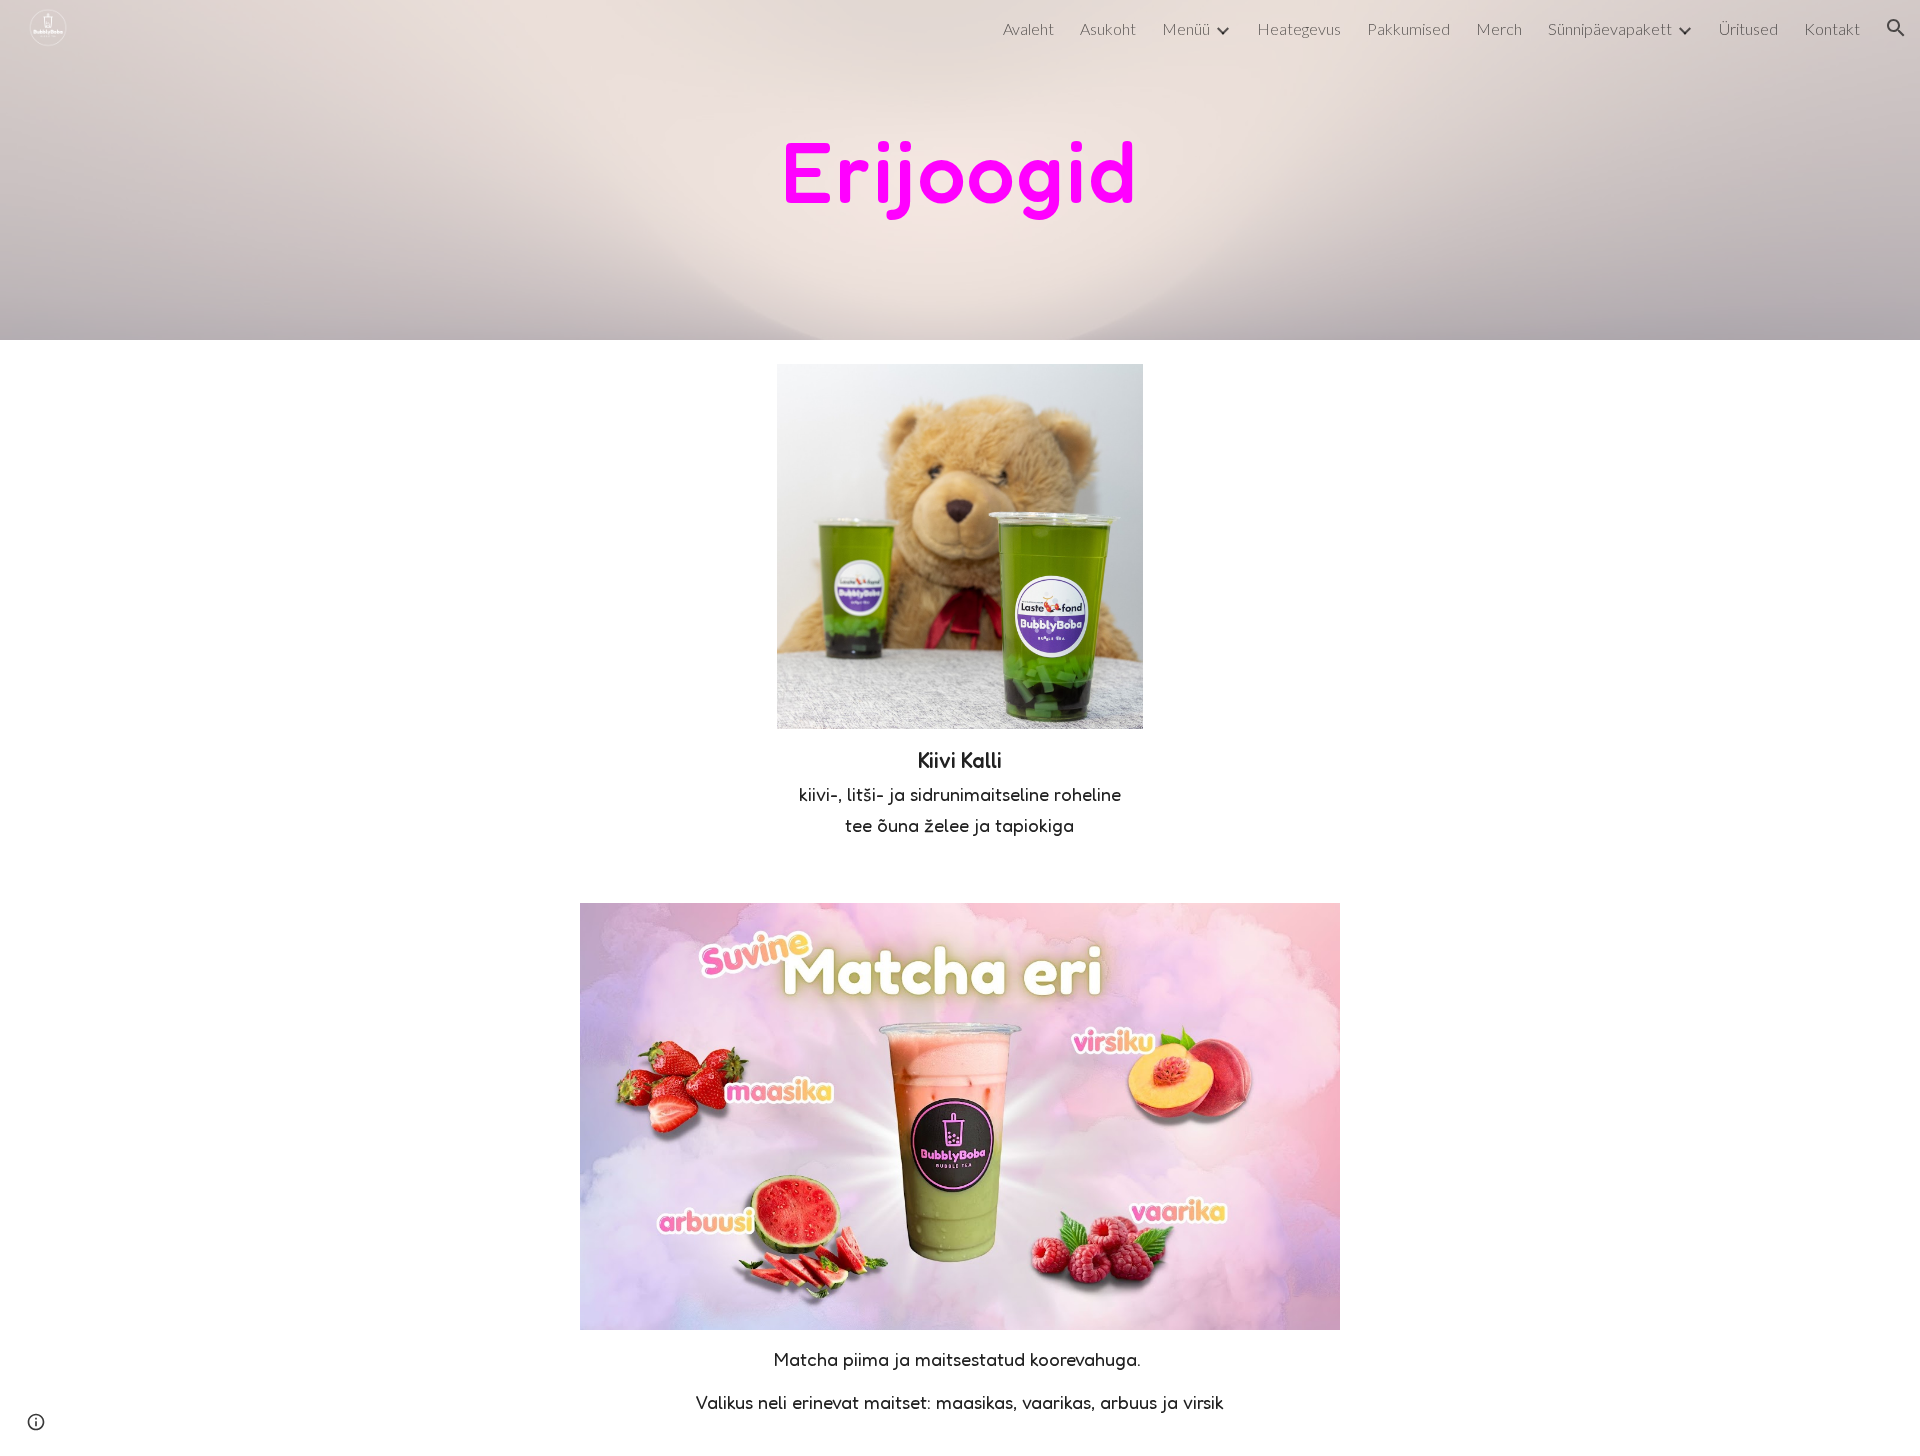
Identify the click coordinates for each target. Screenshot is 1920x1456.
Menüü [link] (1186, 28)
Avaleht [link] (1028, 28)
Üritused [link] (1748, 28)
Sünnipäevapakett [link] (1610, 28)
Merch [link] (1499, 28)
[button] (1896, 28)
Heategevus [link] (1299, 28)
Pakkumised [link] (1408, 28)
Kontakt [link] (1832, 28)
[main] (960, 170)
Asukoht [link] (1108, 28)
